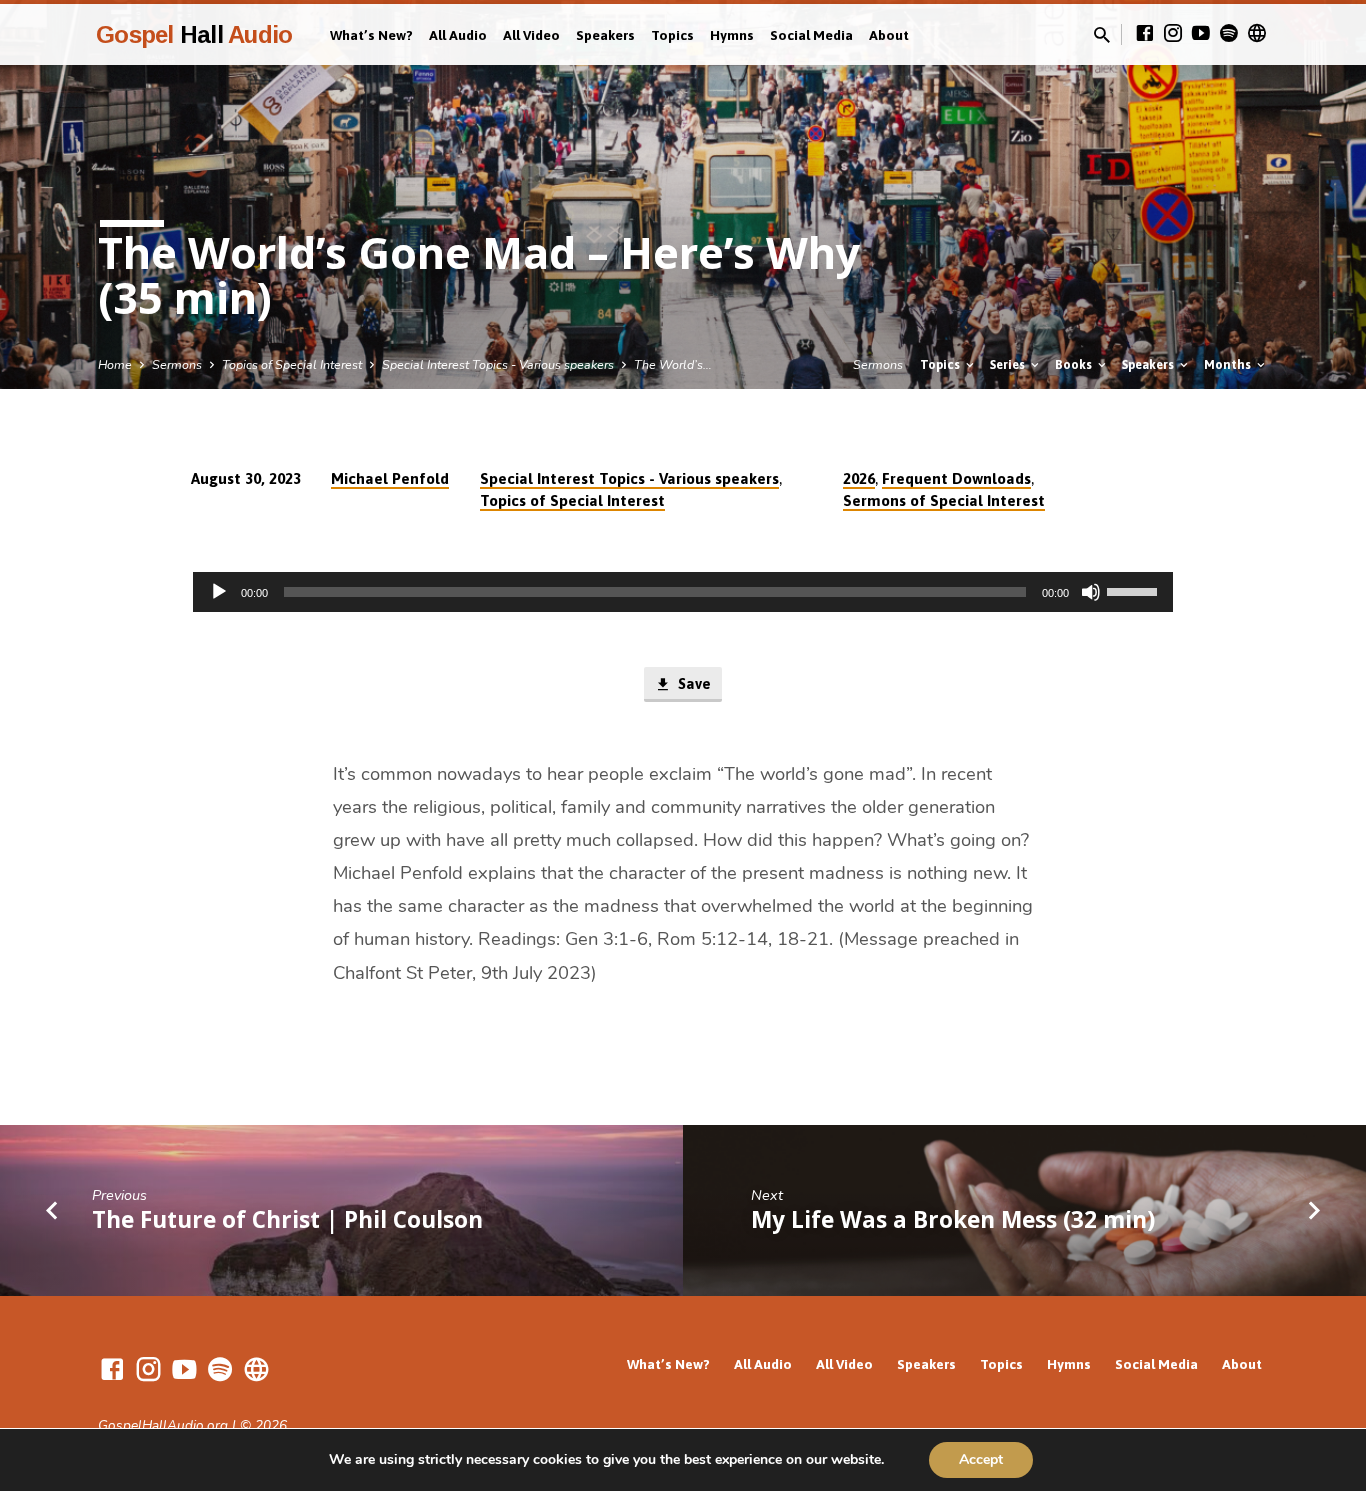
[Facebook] (1145, 34)
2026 (859, 478)
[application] (683, 592)
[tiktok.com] (1257, 34)
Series (1009, 364)
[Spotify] (1229, 34)
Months (1229, 364)
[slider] (1135, 590)
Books (1075, 364)
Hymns (732, 35)
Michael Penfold (390, 478)
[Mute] (1091, 592)
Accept (981, 1459)
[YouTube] (1201, 34)
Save (692, 683)
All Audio (458, 35)
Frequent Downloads (956, 478)
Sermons (177, 364)
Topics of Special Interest (292, 364)
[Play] (219, 592)
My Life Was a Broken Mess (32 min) (953, 1219)
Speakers (605, 35)
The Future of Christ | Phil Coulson (287, 1219)
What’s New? (371, 35)
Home (115, 364)
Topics (672, 35)
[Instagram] (1173, 34)
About (889, 35)
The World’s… (673, 364)
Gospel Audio (194, 34)
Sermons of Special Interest (944, 500)
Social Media (811, 35)
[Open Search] (1102, 36)
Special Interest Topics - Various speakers (498, 364)
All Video (531, 35)
